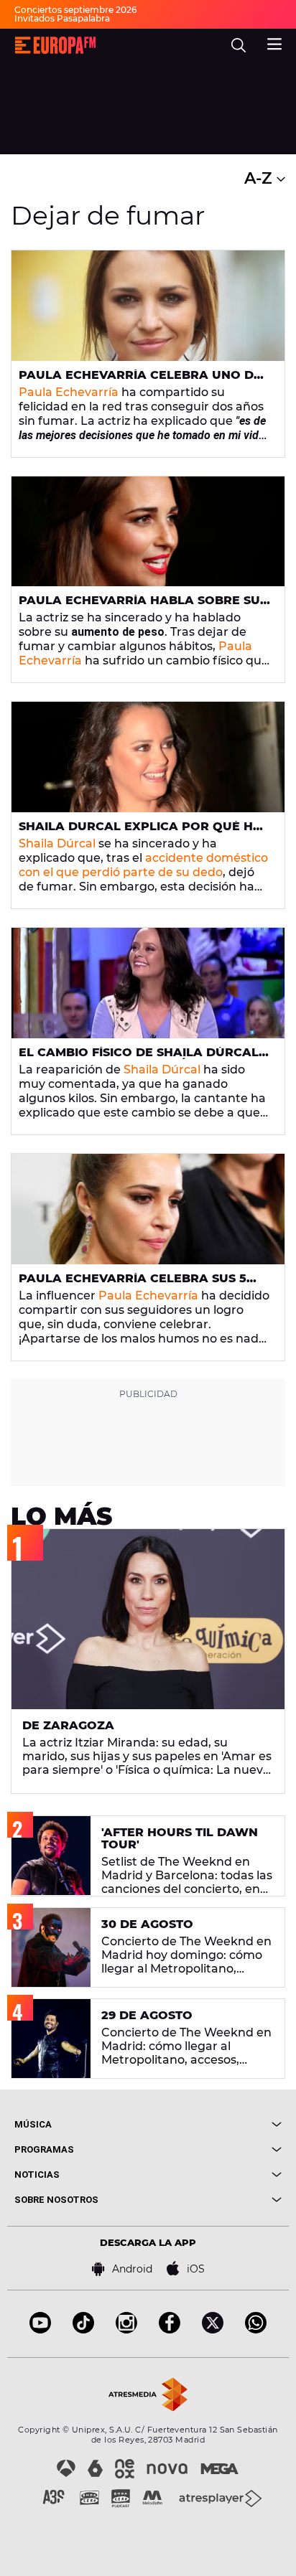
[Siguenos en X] (213, 2330)
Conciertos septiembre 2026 (75, 10)
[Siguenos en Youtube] (40, 2330)
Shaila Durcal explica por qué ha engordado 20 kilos (140, 832)
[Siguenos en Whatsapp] (256, 2330)
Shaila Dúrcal (57, 843)
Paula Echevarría (69, 392)
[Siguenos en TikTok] (83, 2330)
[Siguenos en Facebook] (170, 2330)
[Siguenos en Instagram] (126, 2330)
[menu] (274, 42)
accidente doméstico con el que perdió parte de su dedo (143, 865)
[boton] (215, 2124)
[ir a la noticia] (148, 306)
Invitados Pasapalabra (62, 18)
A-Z (260, 178)
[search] (239, 45)
